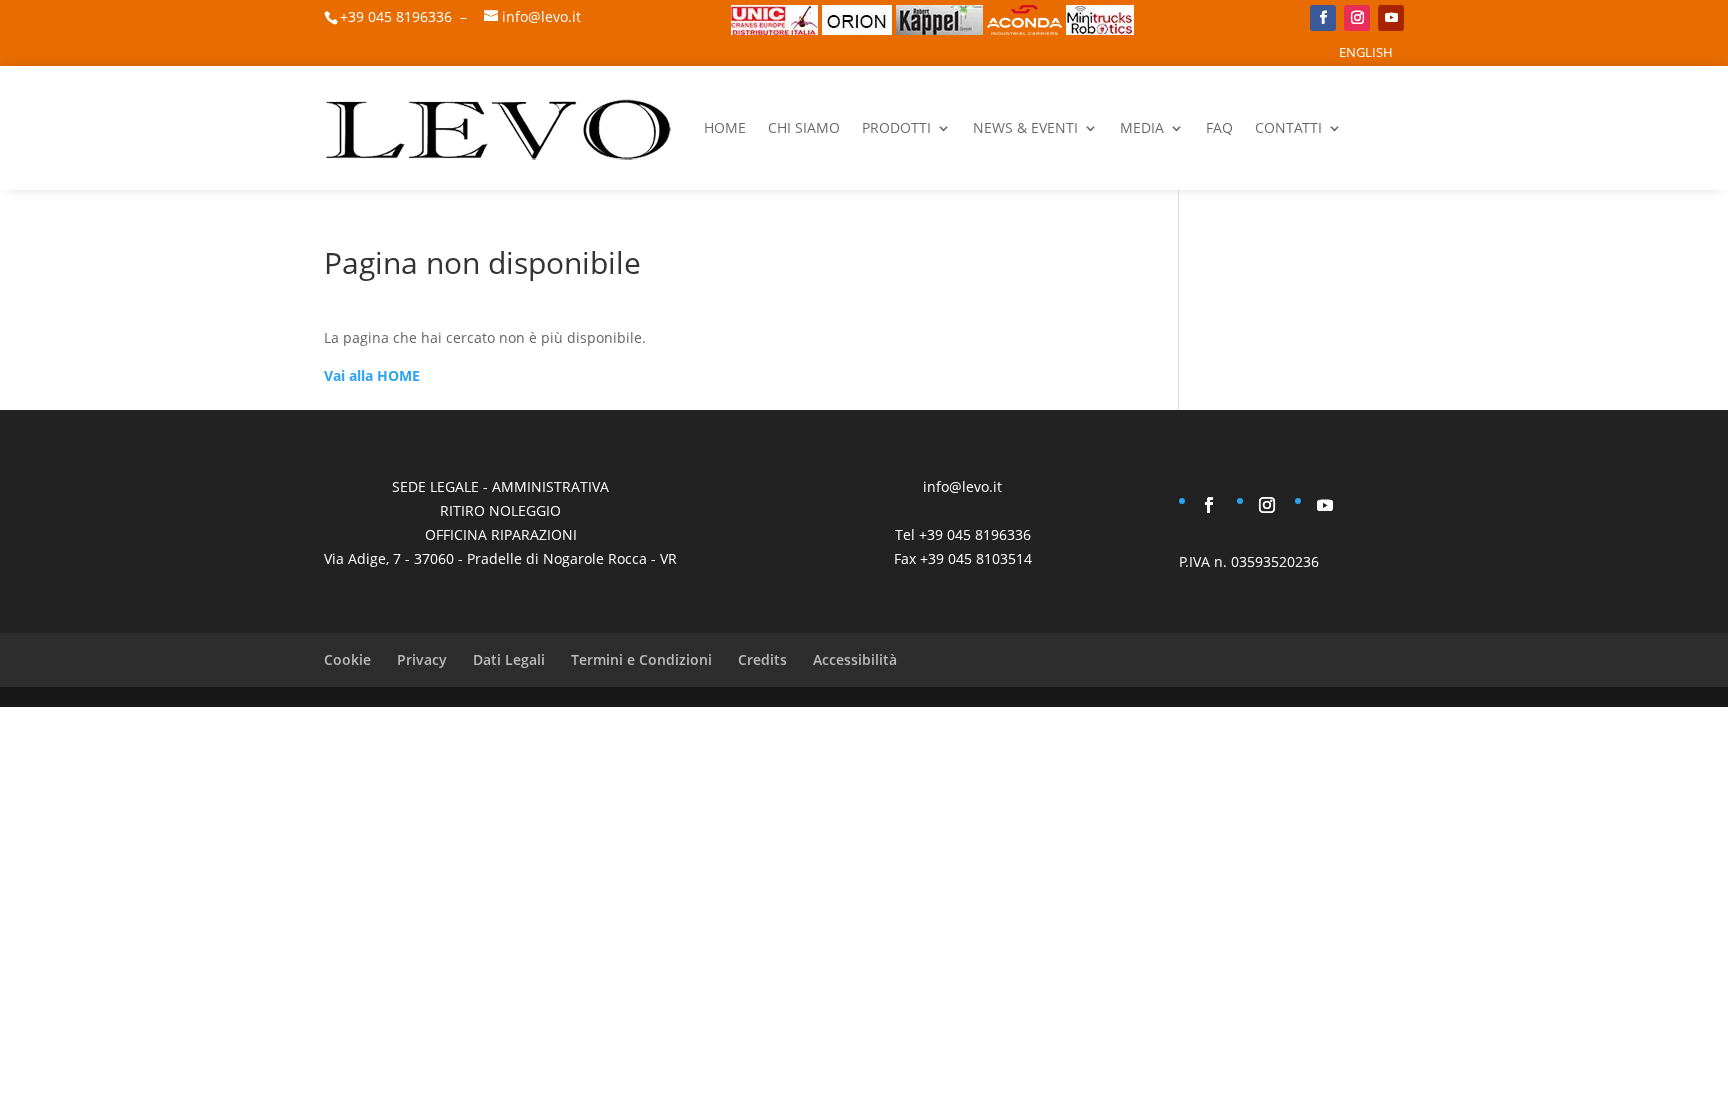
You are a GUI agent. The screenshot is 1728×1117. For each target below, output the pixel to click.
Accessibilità (855, 659)
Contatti (1288, 127)
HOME (725, 127)
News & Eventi (1025, 127)
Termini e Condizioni (641, 659)
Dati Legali (509, 659)
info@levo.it (541, 16)
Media (1142, 127)
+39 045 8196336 (396, 16)
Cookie (347, 659)
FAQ (1219, 127)
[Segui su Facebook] (1323, 18)
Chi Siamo (804, 127)
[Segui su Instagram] (1357, 18)
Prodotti (896, 127)
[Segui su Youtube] (1391, 18)
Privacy (422, 659)
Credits (762, 659)
